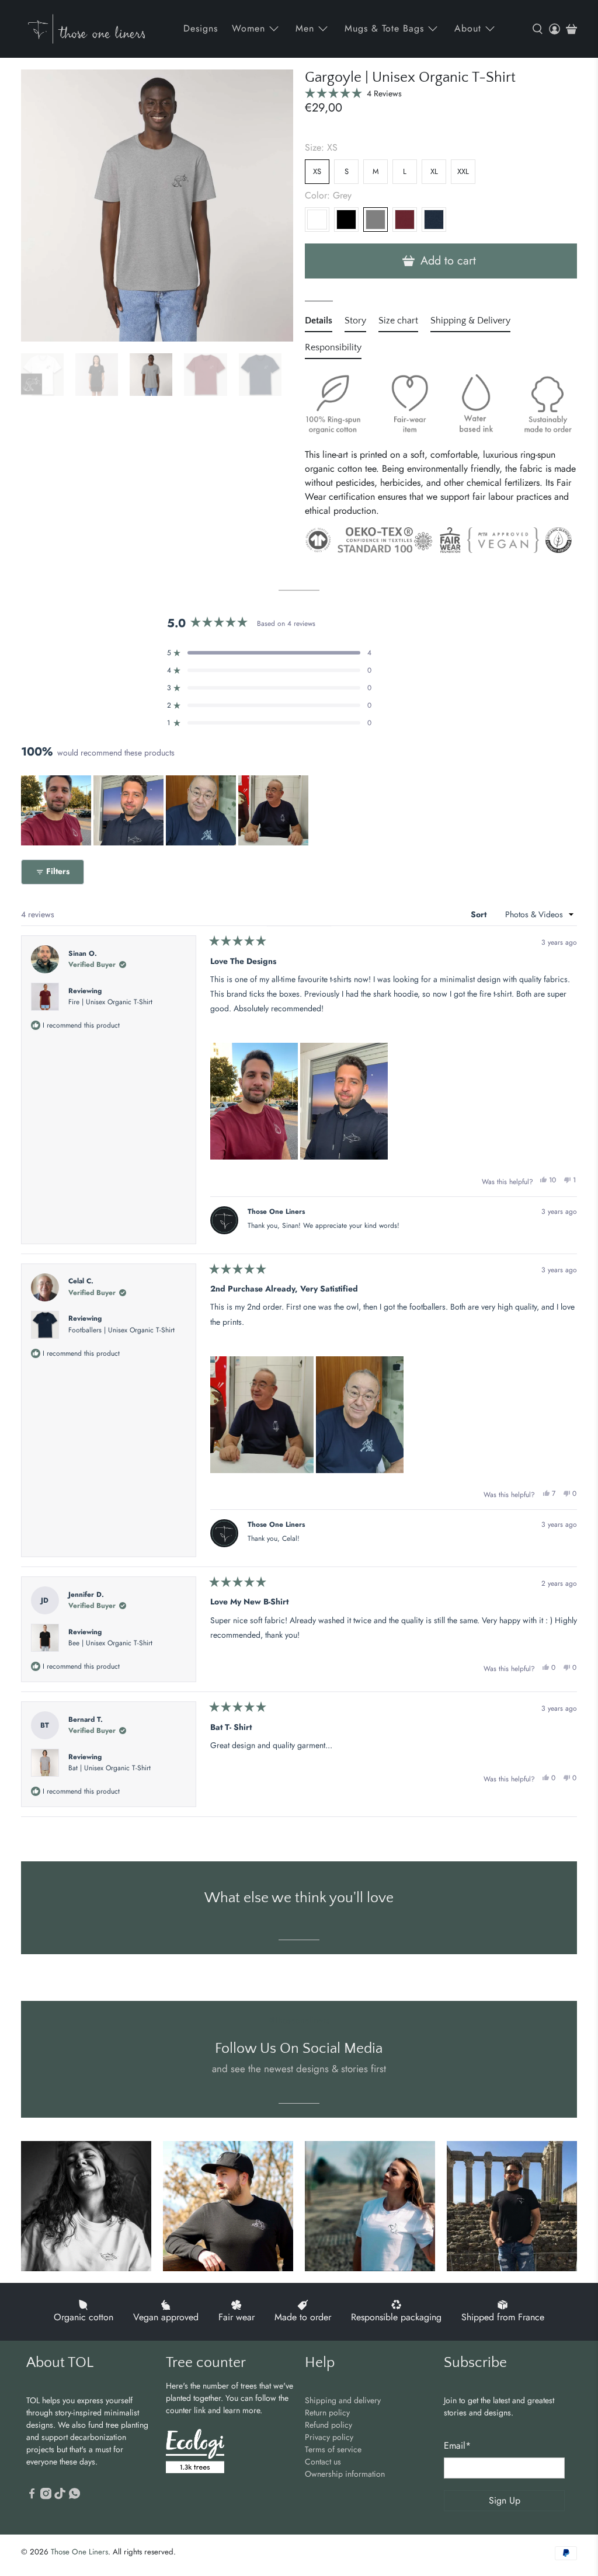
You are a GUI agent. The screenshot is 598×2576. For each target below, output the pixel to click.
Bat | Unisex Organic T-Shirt (109, 1768)
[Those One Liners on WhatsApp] (74, 2497)
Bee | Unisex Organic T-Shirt (110, 1643)
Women (248, 28)
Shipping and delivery (343, 2400)
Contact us (323, 2462)
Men (305, 28)
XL (434, 171)
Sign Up (505, 2500)
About (468, 28)
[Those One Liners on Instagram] (46, 2497)
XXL (463, 171)
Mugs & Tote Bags (384, 28)
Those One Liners (79, 2552)
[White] (317, 220)
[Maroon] (405, 220)
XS (317, 171)
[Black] (346, 220)
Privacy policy (329, 2437)
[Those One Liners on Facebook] (32, 2497)
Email (457, 2446)
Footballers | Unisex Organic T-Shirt (121, 1330)
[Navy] (434, 220)
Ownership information (345, 2474)
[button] (353, 93)
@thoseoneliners (299, 2020)
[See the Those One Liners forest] (195, 2453)
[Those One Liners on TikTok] (60, 2497)
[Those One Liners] (86, 29)
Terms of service (333, 2449)
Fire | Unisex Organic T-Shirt (110, 1002)
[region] (166, 810)
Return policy (327, 2413)
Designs (201, 28)
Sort (480, 914)
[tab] (319, 323)
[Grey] (376, 220)
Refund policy (328, 2425)
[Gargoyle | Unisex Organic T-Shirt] (157, 206)
